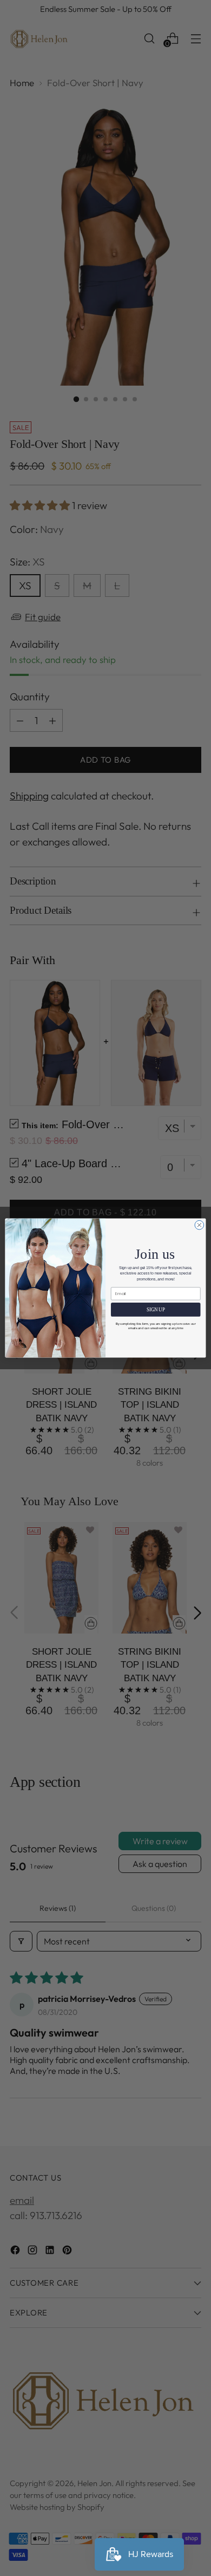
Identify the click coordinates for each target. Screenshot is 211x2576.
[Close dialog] (199, 1225)
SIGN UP (156, 1310)
